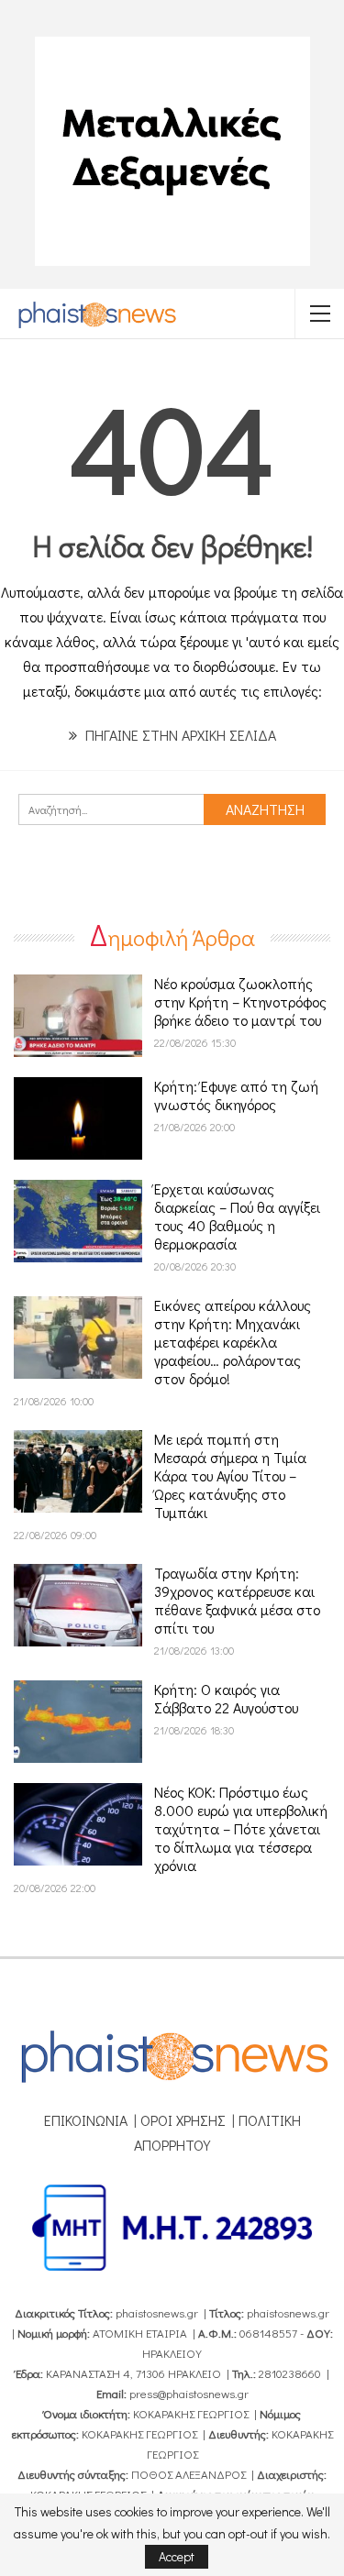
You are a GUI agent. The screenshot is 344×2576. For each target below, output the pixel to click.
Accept (177, 2556)
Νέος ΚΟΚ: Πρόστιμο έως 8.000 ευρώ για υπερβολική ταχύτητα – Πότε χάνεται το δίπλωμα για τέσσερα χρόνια (241, 1828)
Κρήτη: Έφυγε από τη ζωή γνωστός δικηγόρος (236, 1095)
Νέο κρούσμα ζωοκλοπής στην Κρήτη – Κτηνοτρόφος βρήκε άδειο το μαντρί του (240, 1002)
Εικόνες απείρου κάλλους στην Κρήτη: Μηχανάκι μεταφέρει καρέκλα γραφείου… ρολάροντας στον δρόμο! (233, 1342)
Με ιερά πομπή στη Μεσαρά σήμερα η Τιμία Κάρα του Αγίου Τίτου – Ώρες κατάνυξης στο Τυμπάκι (230, 1475)
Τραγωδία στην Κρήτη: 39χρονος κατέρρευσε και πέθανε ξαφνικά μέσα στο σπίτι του (237, 1600)
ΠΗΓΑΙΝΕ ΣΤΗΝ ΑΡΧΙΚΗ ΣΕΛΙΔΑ (179, 735)
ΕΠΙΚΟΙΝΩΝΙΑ (86, 2120)
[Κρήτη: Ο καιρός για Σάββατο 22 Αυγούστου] (78, 1722)
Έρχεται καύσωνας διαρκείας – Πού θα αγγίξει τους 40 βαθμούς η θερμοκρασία (237, 1216)
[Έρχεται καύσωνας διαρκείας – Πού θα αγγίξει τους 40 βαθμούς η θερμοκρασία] (78, 1221)
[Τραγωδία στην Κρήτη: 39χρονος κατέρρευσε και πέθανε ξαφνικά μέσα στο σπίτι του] (78, 1605)
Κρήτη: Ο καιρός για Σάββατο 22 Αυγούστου (226, 1698)
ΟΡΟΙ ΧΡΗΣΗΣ (183, 2120)
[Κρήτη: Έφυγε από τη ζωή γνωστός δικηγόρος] (78, 1118)
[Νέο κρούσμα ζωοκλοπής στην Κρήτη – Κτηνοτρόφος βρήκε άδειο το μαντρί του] (78, 1016)
